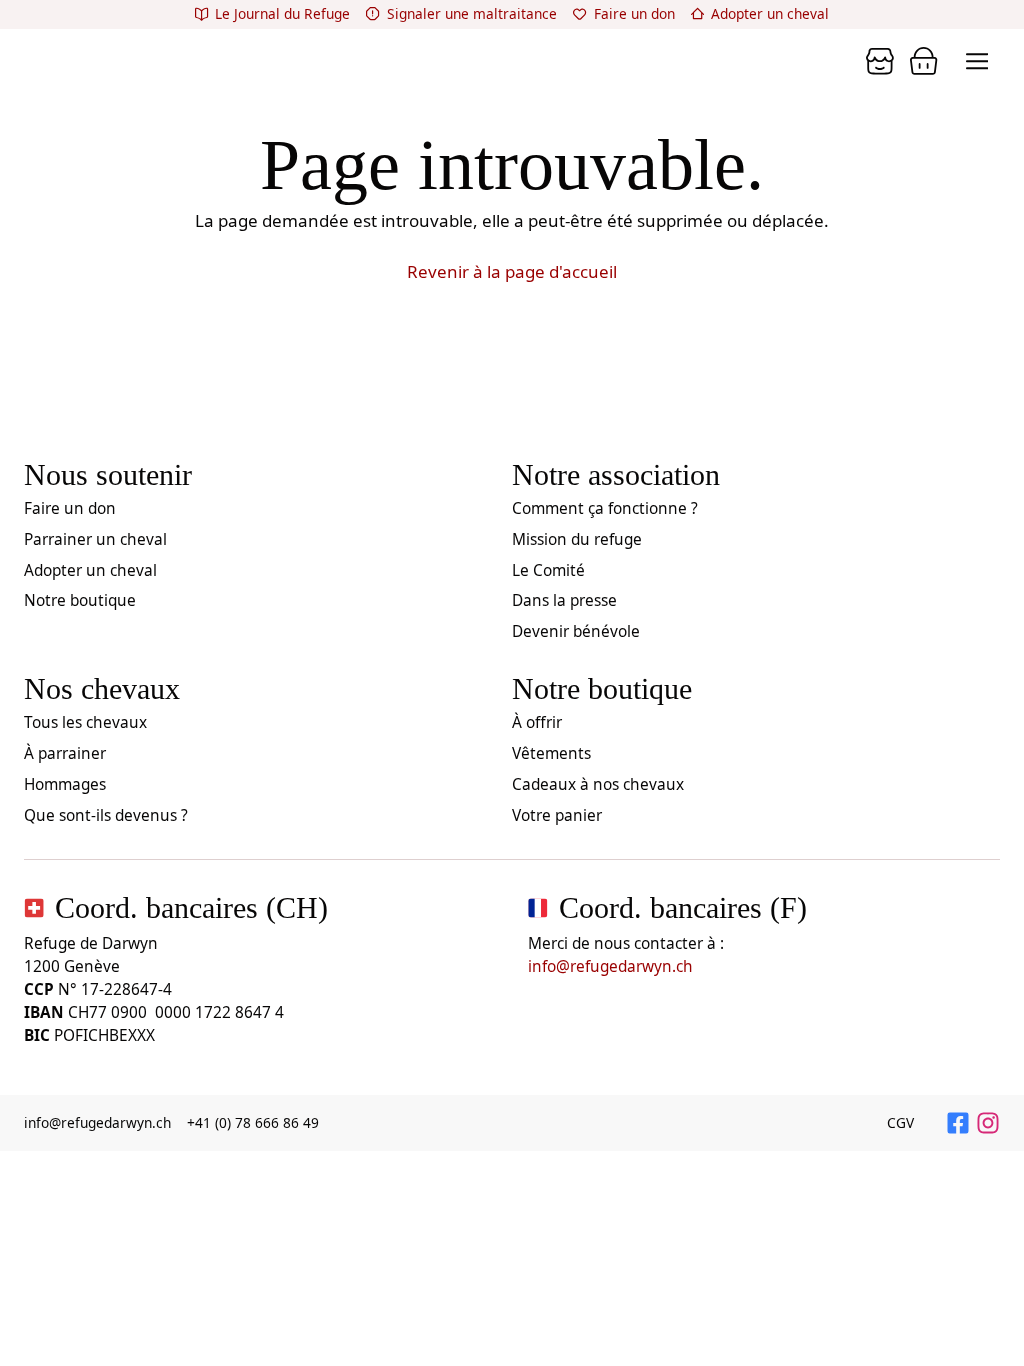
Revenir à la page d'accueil (512, 271)
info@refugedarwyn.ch (610, 966)
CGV (900, 1122)
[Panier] (880, 61)
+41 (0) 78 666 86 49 (253, 1122)
